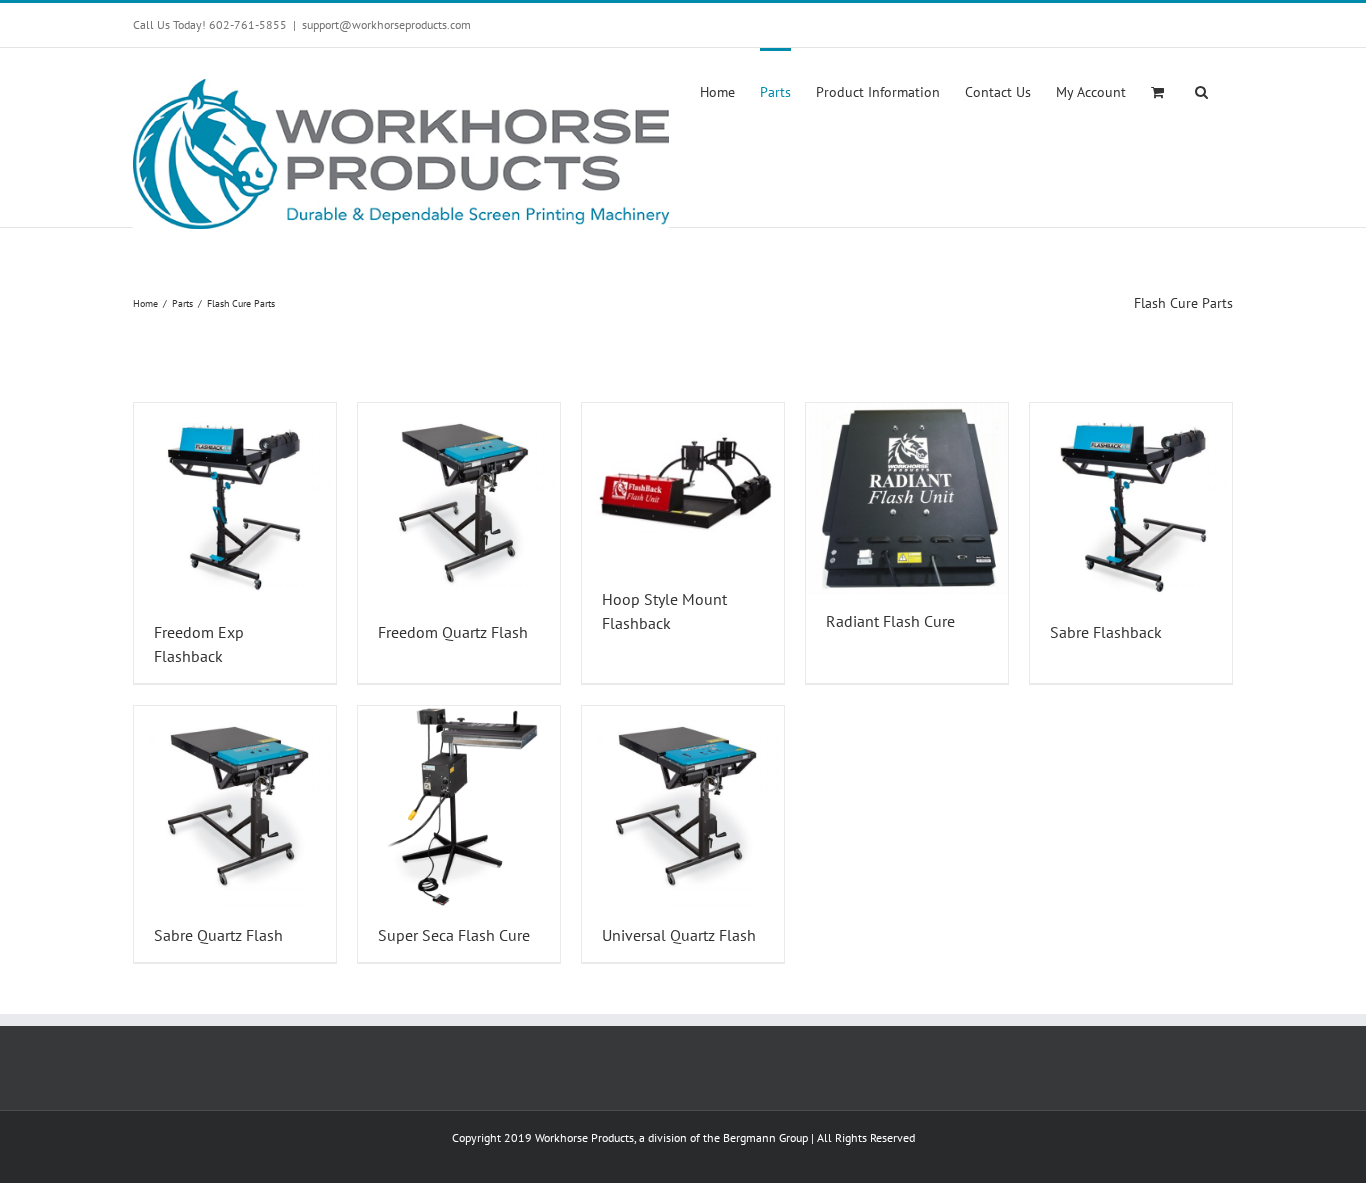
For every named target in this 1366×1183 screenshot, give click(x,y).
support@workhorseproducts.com (386, 24)
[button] (1201, 90)
